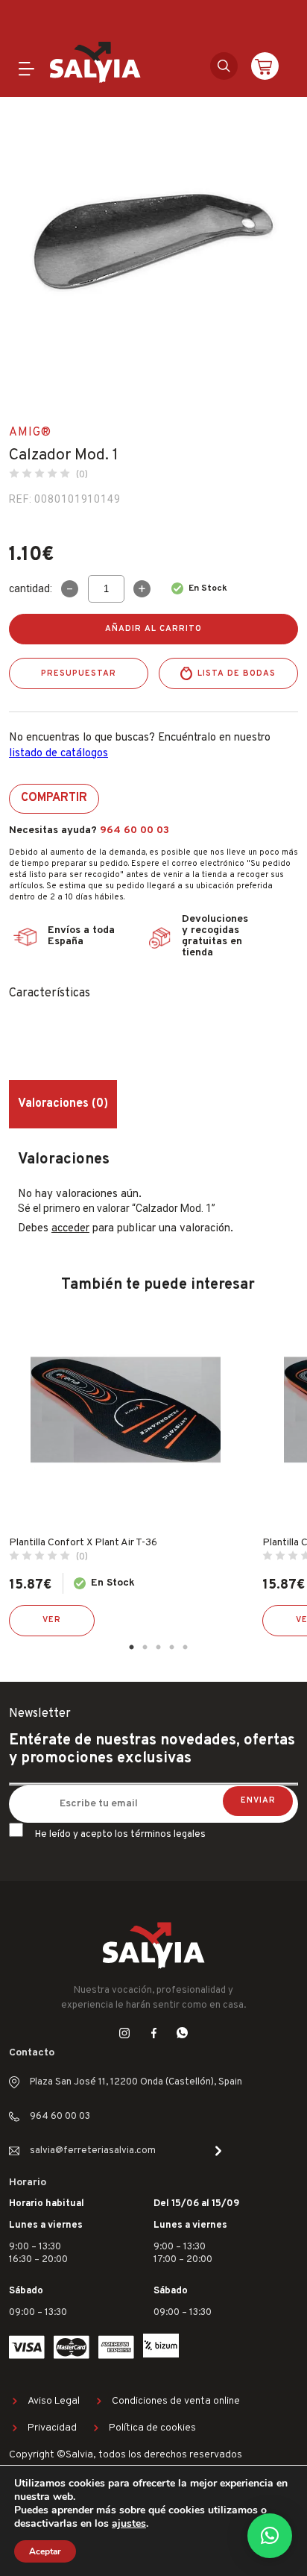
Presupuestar (79, 673)
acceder (70, 1229)
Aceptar (45, 2551)
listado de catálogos (58, 754)
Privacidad (52, 2428)
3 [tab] (158, 1647)
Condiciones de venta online (176, 2401)
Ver (52, 1620)
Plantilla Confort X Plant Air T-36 (83, 1543)
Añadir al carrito (153, 629)
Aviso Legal (54, 2401)
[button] (270, 2536)
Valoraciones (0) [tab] (63, 1104)
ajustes (129, 2524)
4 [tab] (171, 1647)
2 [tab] (145, 1647)
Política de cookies (152, 2428)
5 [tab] (185, 1647)
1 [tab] (131, 1647)
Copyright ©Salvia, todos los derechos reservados (126, 2455)
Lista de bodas (237, 673)
